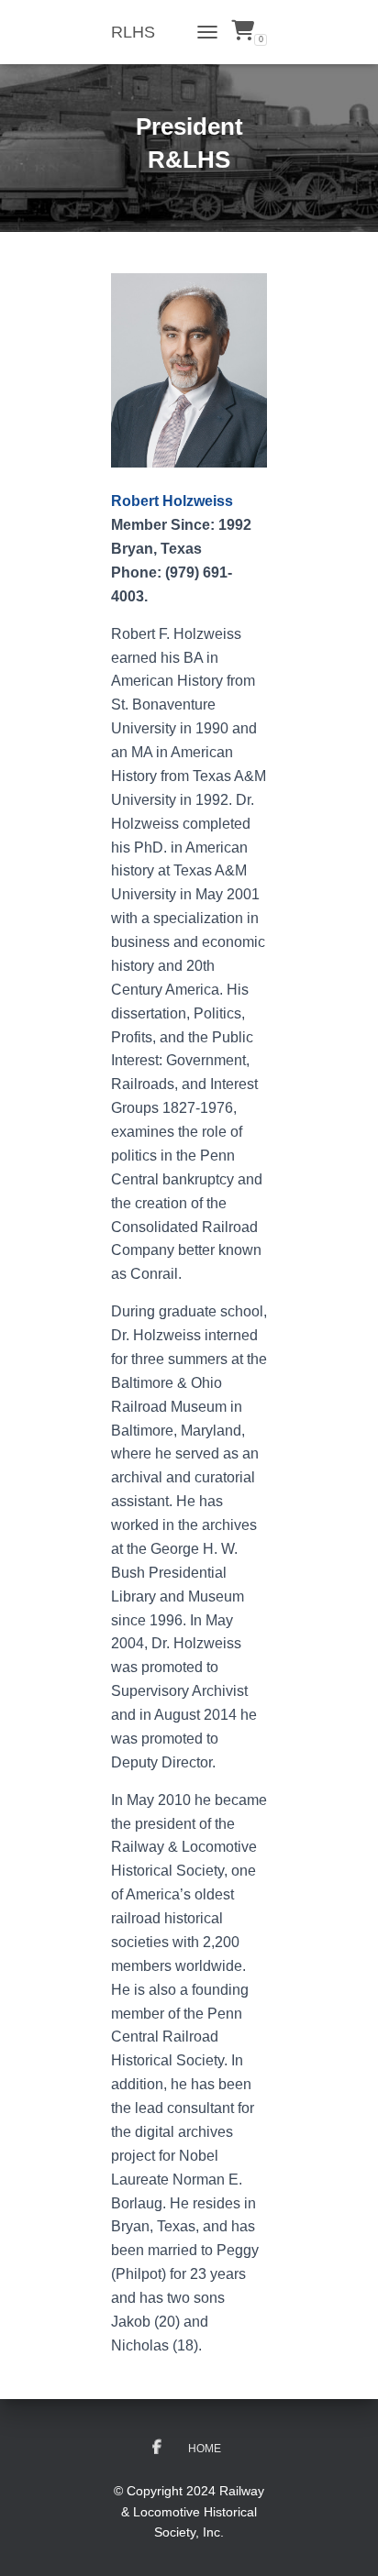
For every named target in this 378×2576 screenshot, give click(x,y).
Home (205, 2449)
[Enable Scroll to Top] (342, 2539)
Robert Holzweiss (172, 501)
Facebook (157, 2448)
